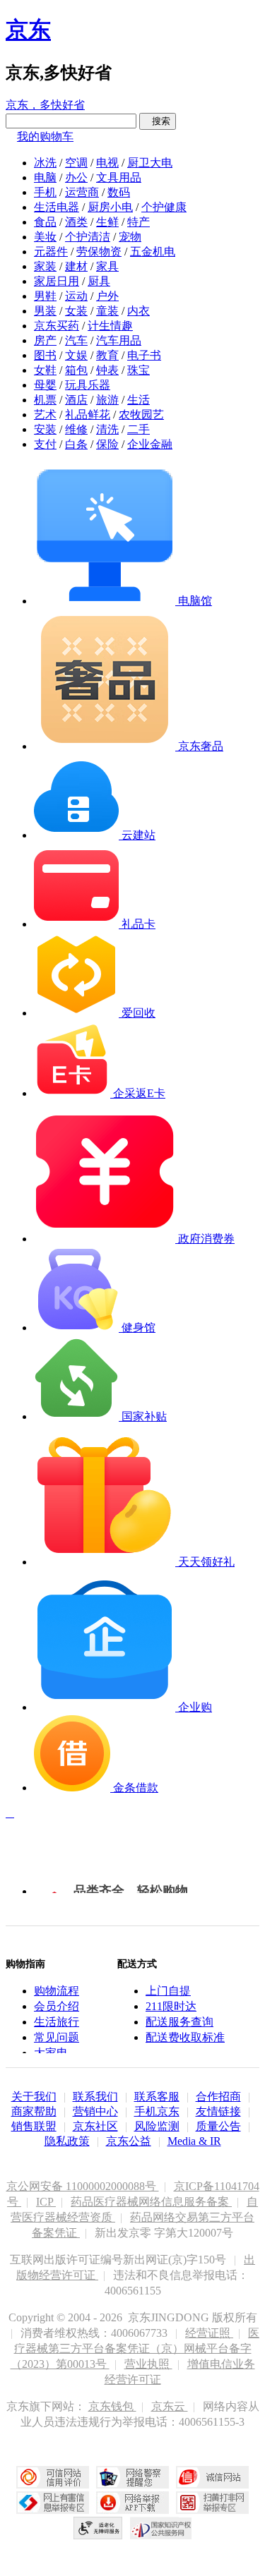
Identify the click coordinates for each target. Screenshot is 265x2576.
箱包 (76, 370)
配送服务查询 (179, 2022)
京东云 (170, 2406)
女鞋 (45, 370)
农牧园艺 (141, 415)
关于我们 (34, 2097)
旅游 (107, 400)
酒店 (76, 400)
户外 (107, 296)
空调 (76, 163)
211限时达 (171, 2006)
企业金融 (150, 444)
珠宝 (139, 370)
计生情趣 (110, 326)
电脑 (45, 177)
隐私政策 (67, 2141)
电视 (107, 163)
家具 (107, 266)
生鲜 (107, 222)
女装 (76, 311)
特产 (139, 222)
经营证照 (209, 2333)
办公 (76, 177)
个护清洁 (88, 237)
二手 (139, 429)
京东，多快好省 (45, 105)
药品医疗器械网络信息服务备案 (151, 2202)
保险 (107, 444)
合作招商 (218, 2097)
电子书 (144, 355)
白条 (76, 444)
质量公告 (218, 2126)
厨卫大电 (150, 163)
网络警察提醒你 (132, 2477)
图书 (45, 355)
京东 (28, 30)
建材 (76, 266)
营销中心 (95, 2111)
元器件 (51, 252)
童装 (107, 311)
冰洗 (45, 163)
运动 (76, 296)
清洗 (107, 429)
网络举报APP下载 (132, 2503)
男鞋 (45, 296)
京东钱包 (112, 2406)
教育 (107, 355)
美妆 (45, 237)
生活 (139, 400)
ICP (46, 2202)
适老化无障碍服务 (98, 2528)
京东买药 (57, 326)
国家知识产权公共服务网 (161, 2528)
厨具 (99, 281)
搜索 (158, 121)
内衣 (139, 311)
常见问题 (57, 2037)
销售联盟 (34, 2126)
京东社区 (95, 2126)
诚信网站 (212, 2477)
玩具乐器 (88, 385)
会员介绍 (57, 2006)
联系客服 (157, 2097)
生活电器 (57, 207)
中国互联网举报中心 (53, 2503)
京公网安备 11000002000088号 (83, 2186)
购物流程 (57, 1991)
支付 (45, 444)
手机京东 (157, 2111)
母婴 (45, 385)
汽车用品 (119, 340)
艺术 (45, 415)
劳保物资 (99, 252)
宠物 (130, 237)
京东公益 (129, 2141)
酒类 (76, 222)
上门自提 (168, 1991)
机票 (45, 400)
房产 (45, 340)
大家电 (51, 2053)
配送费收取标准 (185, 2037)
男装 (45, 311)
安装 (45, 429)
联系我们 (95, 2097)
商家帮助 (34, 2111)
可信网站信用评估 (53, 2477)
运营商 (82, 192)
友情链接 (218, 2111)
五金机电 (153, 252)
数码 (119, 192)
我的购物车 (45, 137)
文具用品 (119, 177)
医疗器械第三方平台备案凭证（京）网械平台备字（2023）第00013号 (135, 2348)
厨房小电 (110, 207)
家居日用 (57, 281)
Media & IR (194, 2141)
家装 (45, 266)
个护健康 (164, 207)
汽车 (76, 340)
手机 (45, 192)
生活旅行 (57, 2022)
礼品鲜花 (88, 415)
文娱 (76, 355)
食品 (45, 222)
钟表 (107, 370)
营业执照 (148, 2364)
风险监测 (157, 2126)
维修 (76, 429)
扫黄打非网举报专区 (212, 2503)
